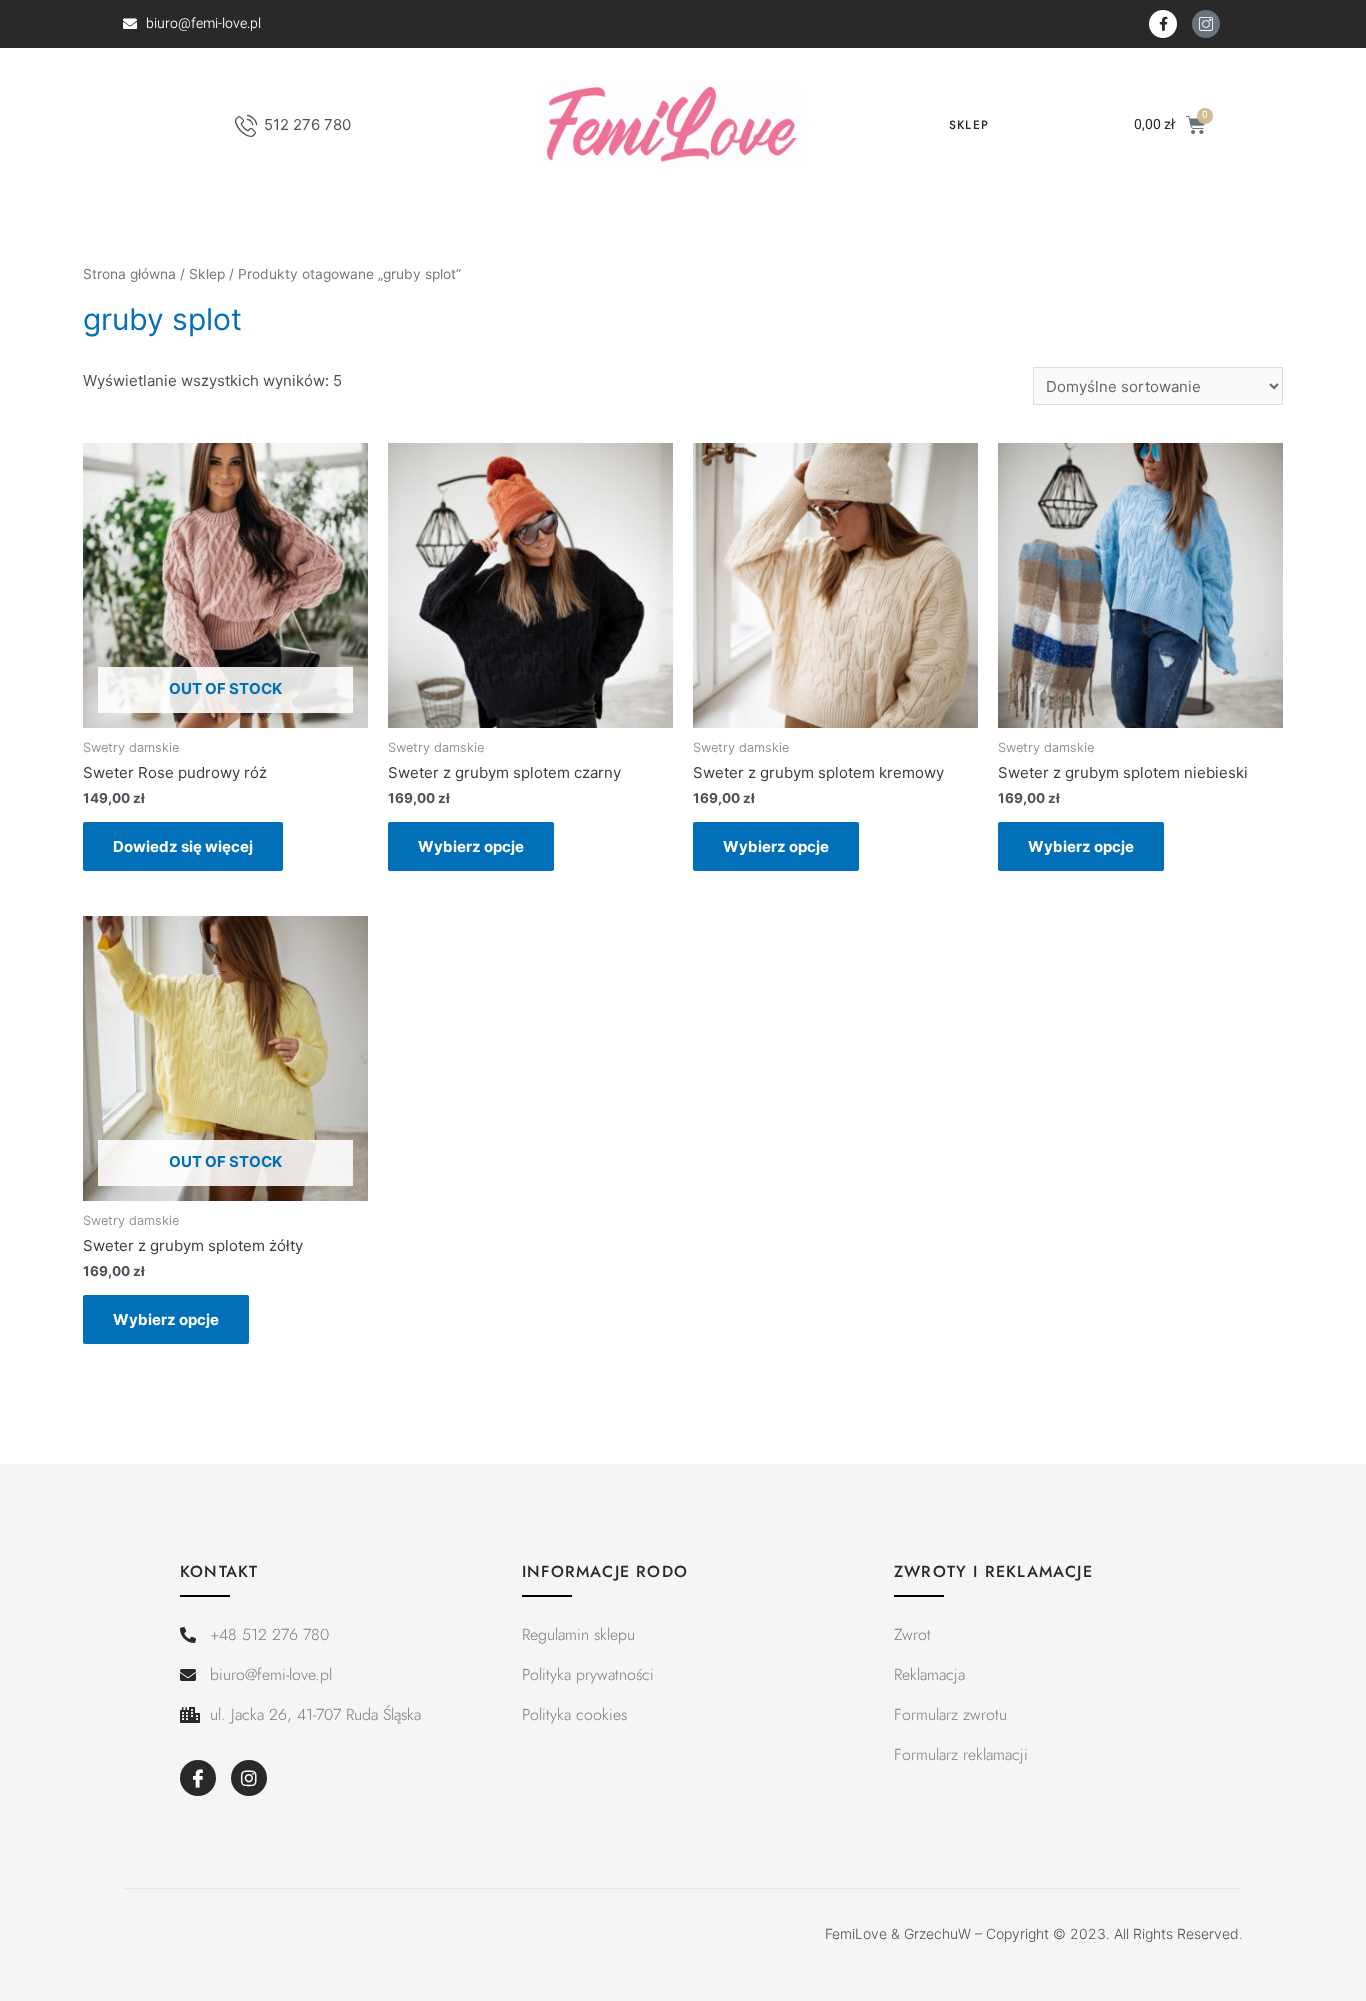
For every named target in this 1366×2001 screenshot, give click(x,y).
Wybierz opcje (471, 846)
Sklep (969, 125)
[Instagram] (249, 1778)
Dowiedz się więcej (183, 846)
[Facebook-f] (1163, 24)
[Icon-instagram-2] (1206, 24)
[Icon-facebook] (198, 1778)
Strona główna (129, 274)
